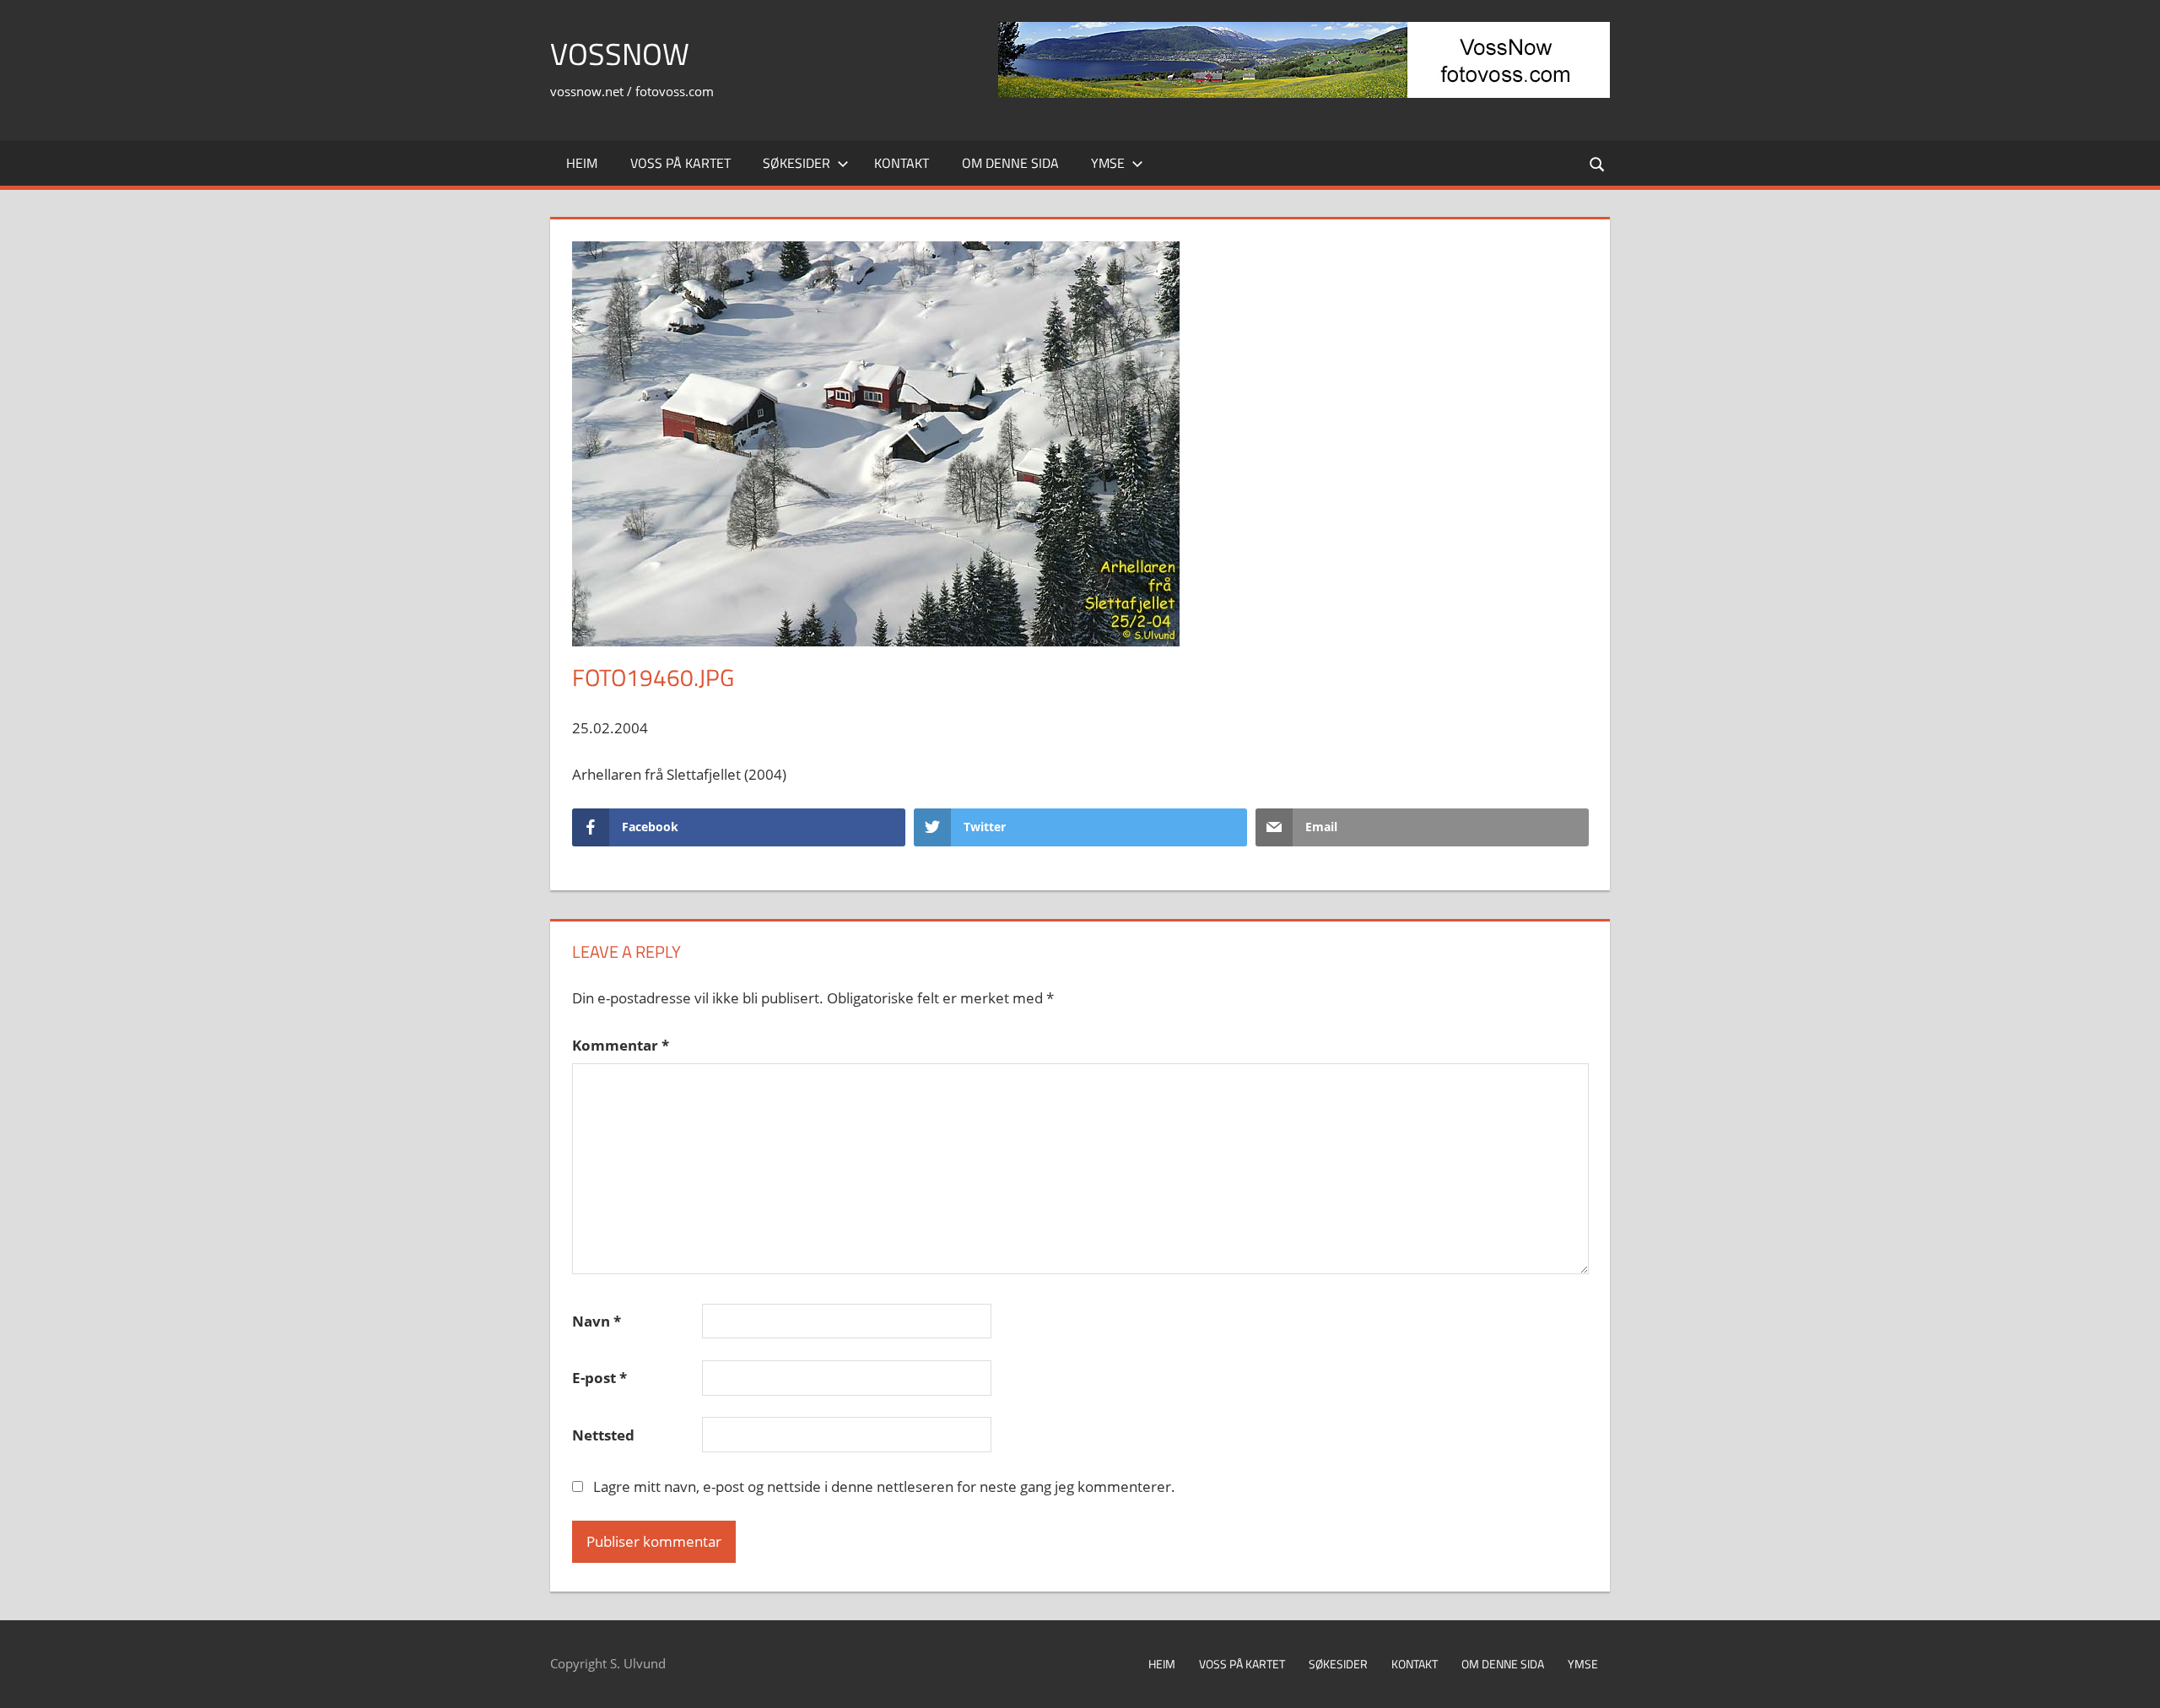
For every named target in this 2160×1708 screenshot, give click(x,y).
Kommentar (621, 1045)
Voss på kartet (680, 163)
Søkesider (796, 163)
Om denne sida (1010, 163)
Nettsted (603, 1435)
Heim (582, 163)
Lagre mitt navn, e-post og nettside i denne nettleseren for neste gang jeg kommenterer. (884, 1486)
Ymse (1108, 163)
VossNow (620, 54)
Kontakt (902, 163)
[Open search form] (1598, 163)
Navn (597, 1321)
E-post (599, 1378)
